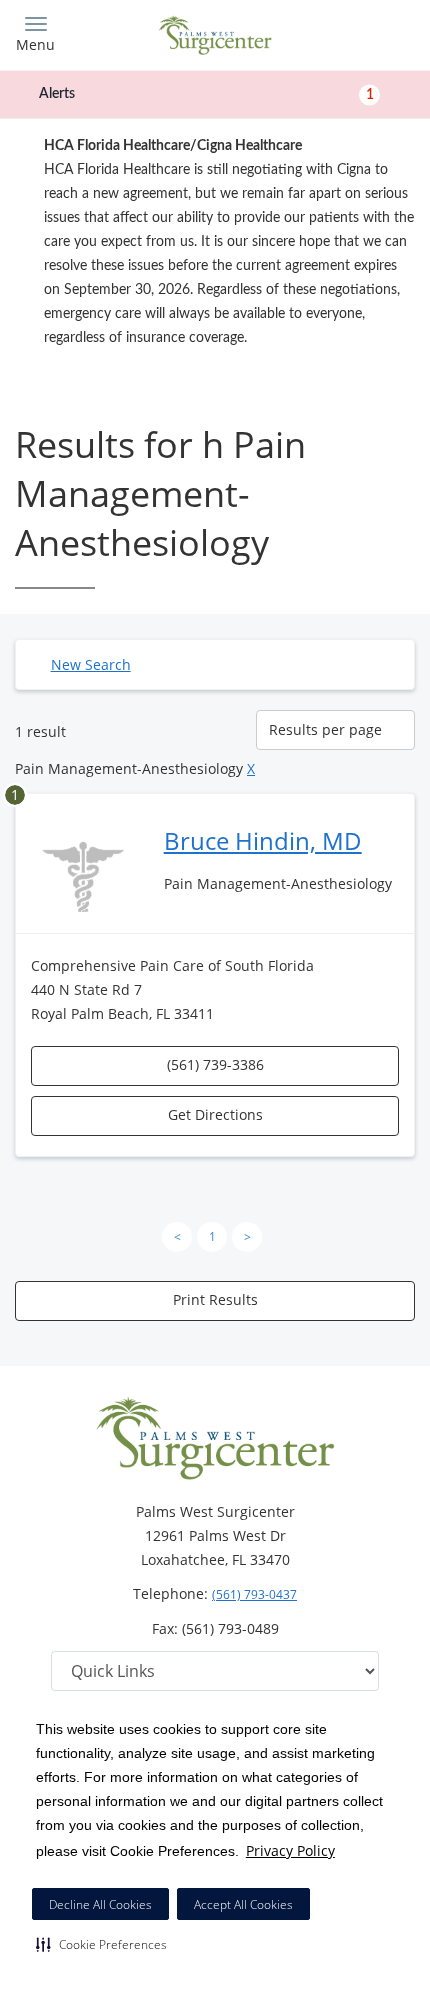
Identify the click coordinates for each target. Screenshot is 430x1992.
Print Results (215, 1299)
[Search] (365, 32)
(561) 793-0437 (254, 1594)
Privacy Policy (290, 1850)
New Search (91, 664)
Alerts (206, 94)
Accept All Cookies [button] (243, 1904)
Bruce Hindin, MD (263, 840)
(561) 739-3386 (215, 1064)
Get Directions (215, 1114)
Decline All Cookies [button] (100, 1904)
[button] (101, 1944)
